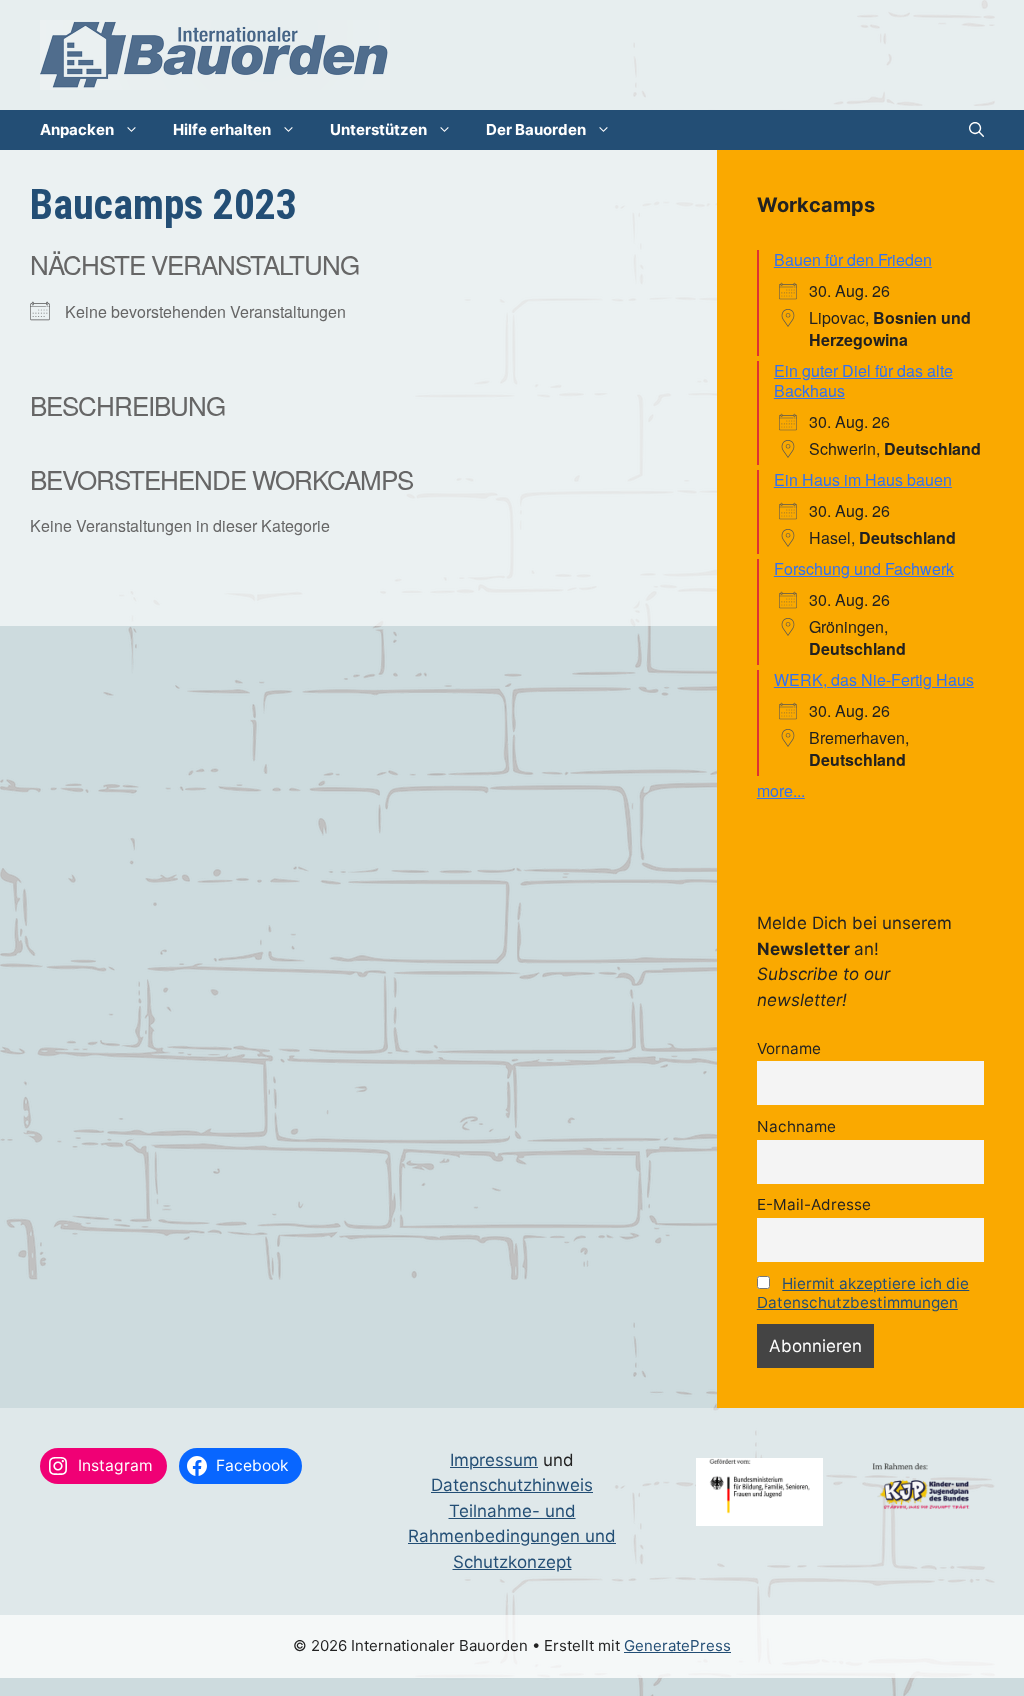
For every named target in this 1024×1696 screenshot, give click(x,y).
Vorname (789, 1048)
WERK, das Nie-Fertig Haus (874, 679)
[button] (976, 130)
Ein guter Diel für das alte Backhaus (863, 380)
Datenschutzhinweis (512, 1485)
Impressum (494, 1460)
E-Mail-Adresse (814, 1204)
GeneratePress (677, 1645)
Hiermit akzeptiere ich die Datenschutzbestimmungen (863, 1293)
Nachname (796, 1126)
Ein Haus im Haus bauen (863, 479)
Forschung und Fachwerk (864, 568)
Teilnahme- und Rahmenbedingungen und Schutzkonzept (512, 1536)
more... (781, 790)
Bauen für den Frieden (853, 259)
